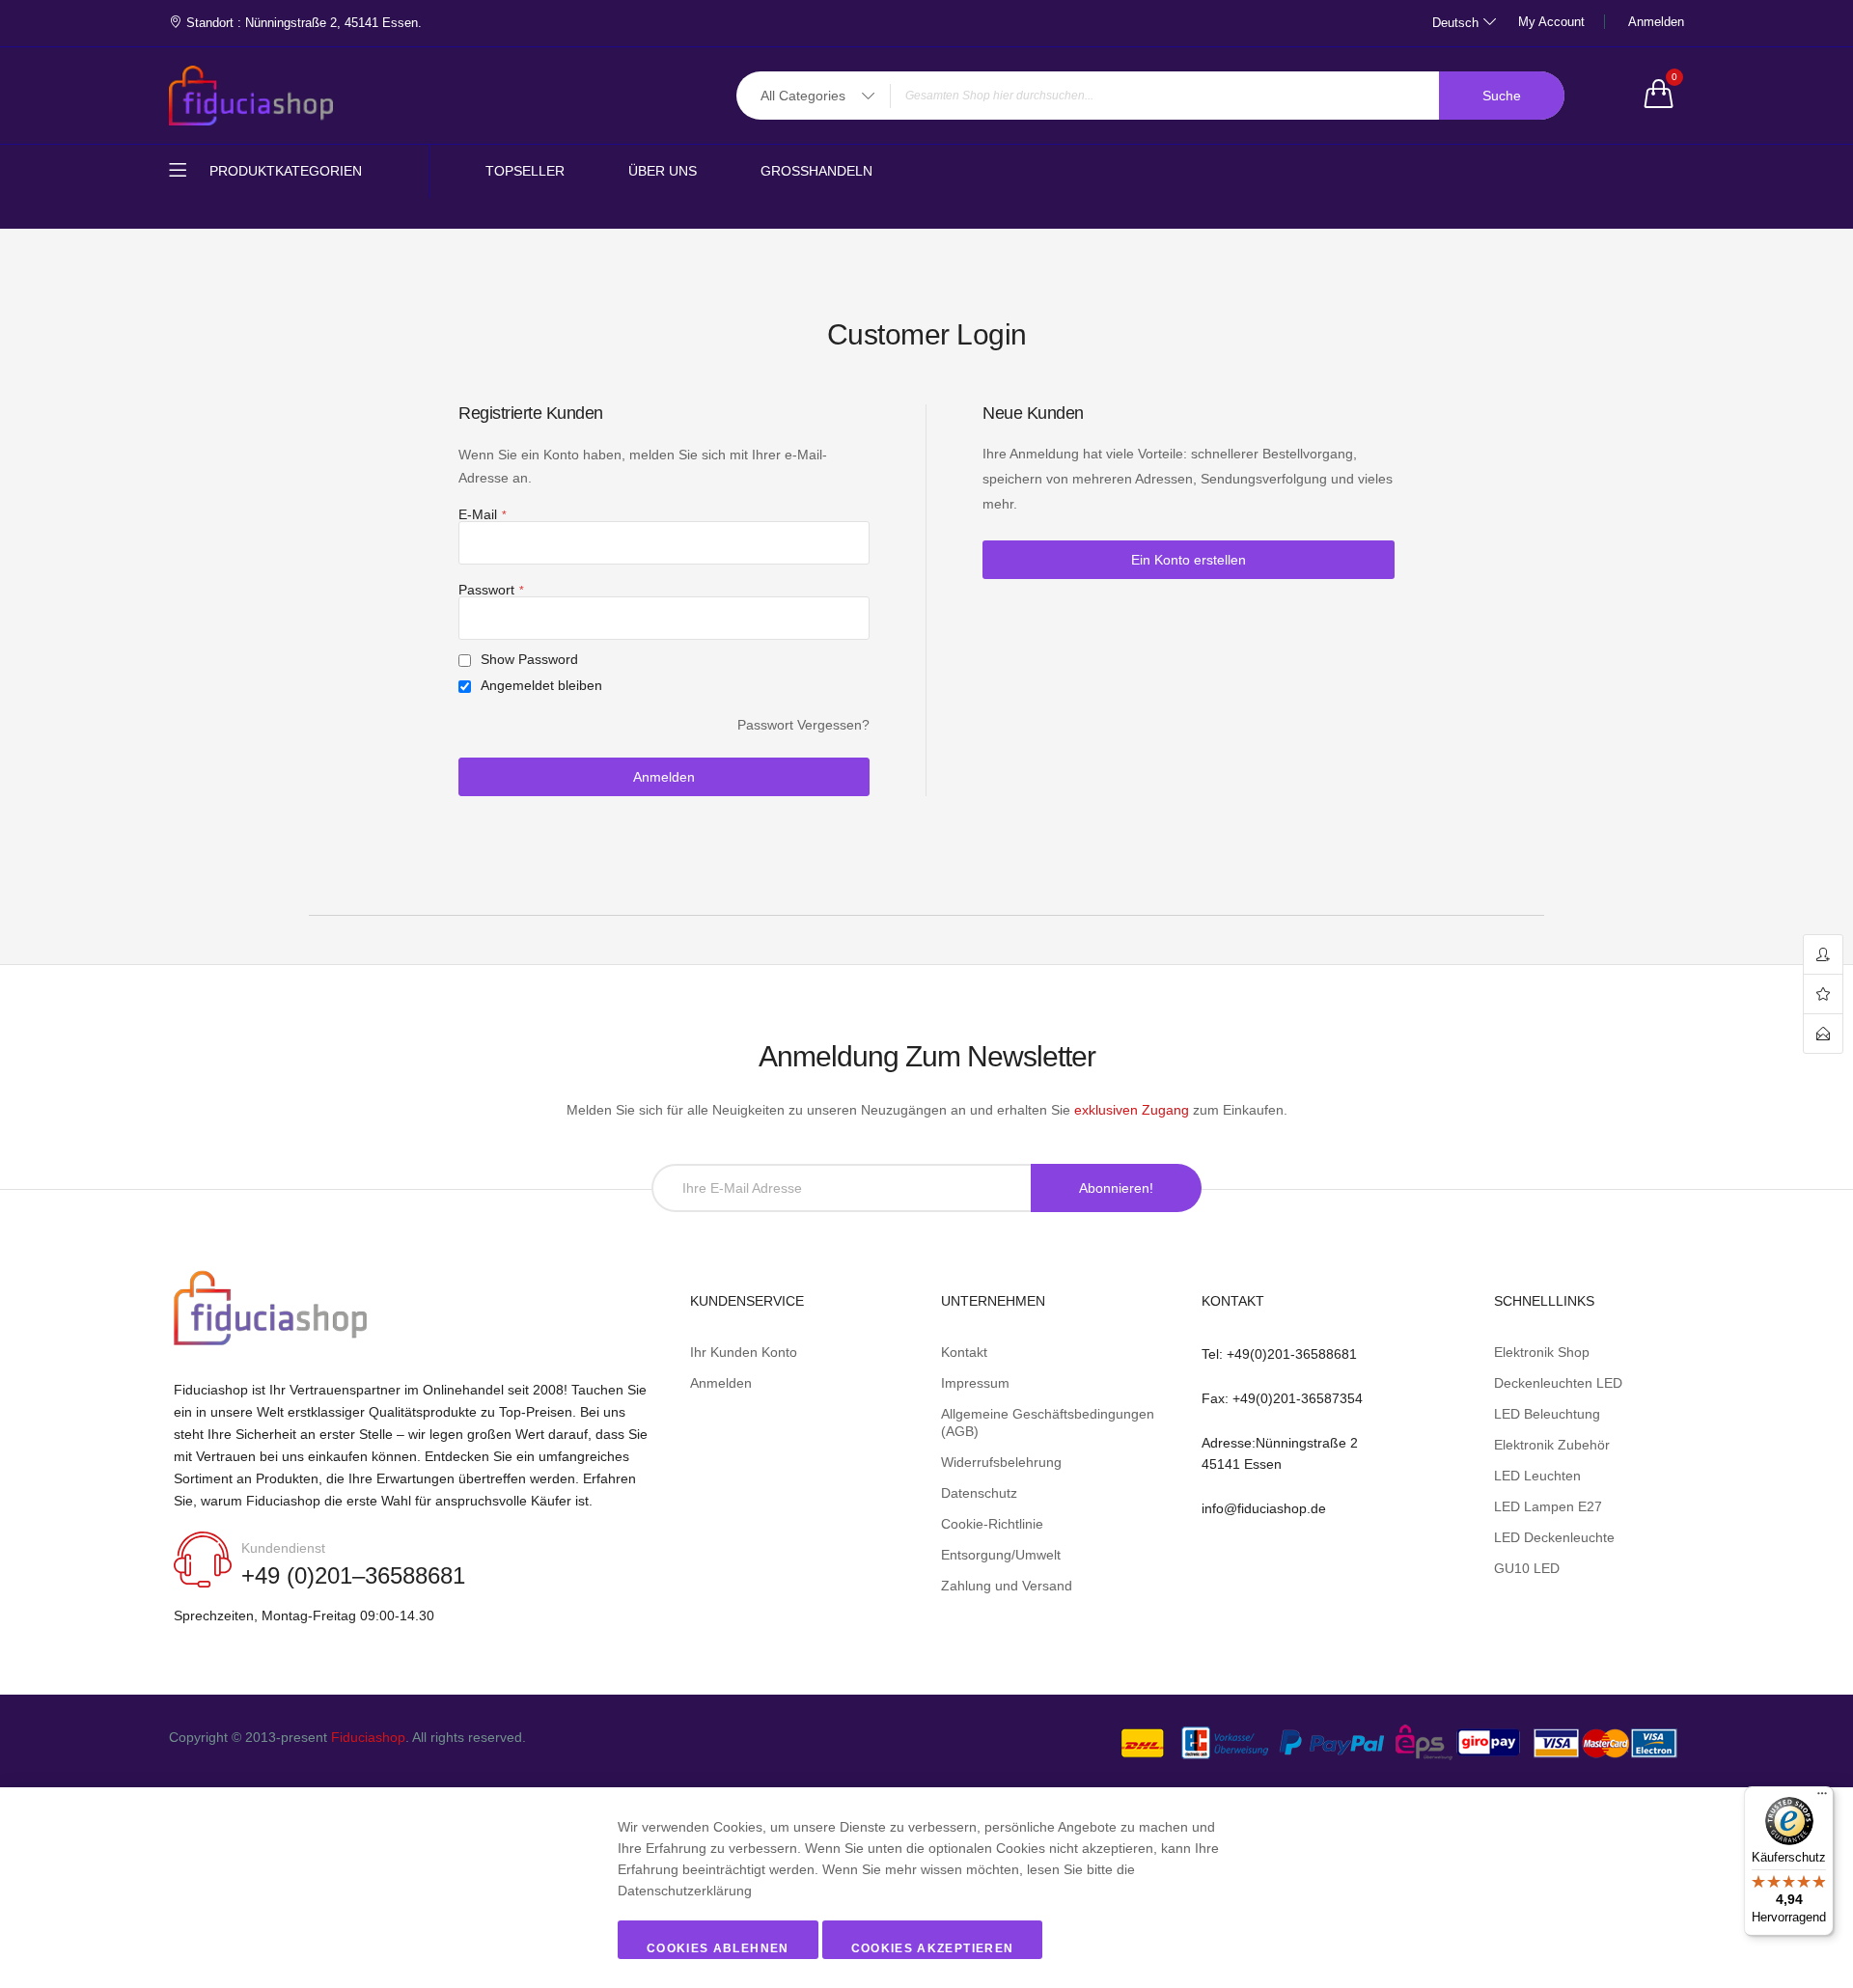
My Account (1551, 22)
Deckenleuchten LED (1558, 1383)
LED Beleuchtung (1547, 1414)
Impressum (975, 1383)
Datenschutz (979, 1493)
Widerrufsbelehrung (1001, 1462)
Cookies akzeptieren (933, 1948)
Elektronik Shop (1542, 1352)
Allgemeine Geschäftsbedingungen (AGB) (1048, 1422)
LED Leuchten (1537, 1476)
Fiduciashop (368, 1737)
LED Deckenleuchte (1554, 1537)
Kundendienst (283, 1548)
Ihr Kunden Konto (744, 1352)
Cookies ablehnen (718, 1948)
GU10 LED (1527, 1568)
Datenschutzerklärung (685, 1891)
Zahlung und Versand (1007, 1586)
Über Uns (663, 171)
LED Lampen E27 (1548, 1506)
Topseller (525, 171)
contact (1823, 1034)
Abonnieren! (1116, 1188)
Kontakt (964, 1352)
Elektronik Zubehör (1552, 1445)
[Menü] (1822, 1798)
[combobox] (1150, 96)
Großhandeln (816, 171)
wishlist (1823, 994)
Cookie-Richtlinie (992, 1524)
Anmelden (1656, 22)
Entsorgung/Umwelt (1001, 1555)
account (1823, 955)
